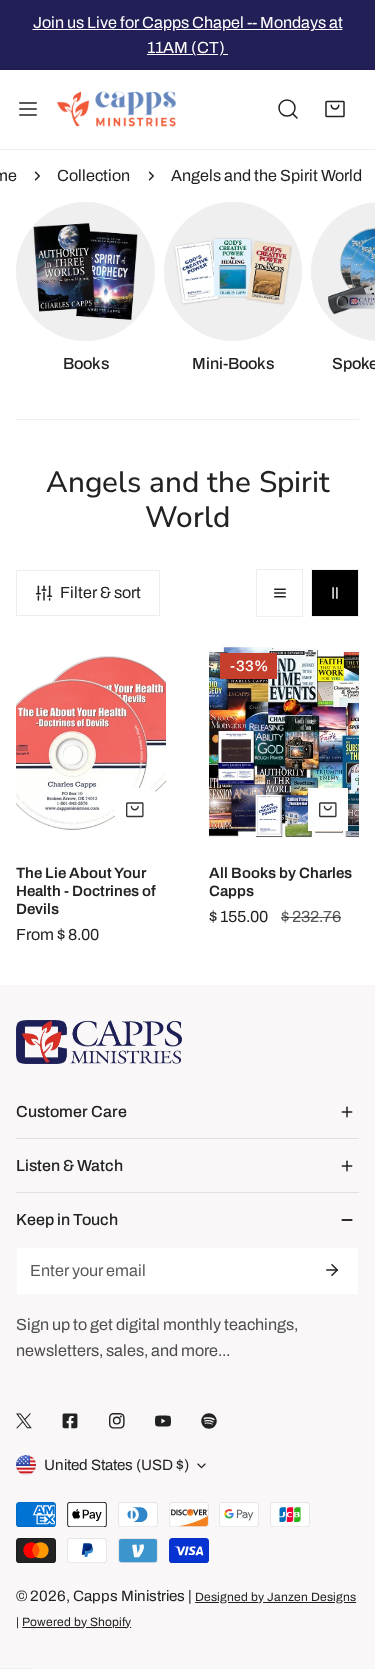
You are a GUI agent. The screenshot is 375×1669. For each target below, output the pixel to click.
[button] (335, 110)
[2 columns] (335, 593)
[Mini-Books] (233, 271)
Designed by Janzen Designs (275, 1597)
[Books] (85, 271)
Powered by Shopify (76, 1622)
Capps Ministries (129, 1596)
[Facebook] (70, 1420)
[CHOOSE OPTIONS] (135, 809)
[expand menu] (28, 110)
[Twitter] (24, 1420)
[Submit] (331, 1270)
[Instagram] (117, 1420)
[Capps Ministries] (117, 110)
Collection (93, 175)
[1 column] (280, 593)
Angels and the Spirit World (266, 175)
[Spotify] (209, 1420)
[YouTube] (163, 1420)
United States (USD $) (116, 1465)
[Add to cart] (328, 809)
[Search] (288, 110)
